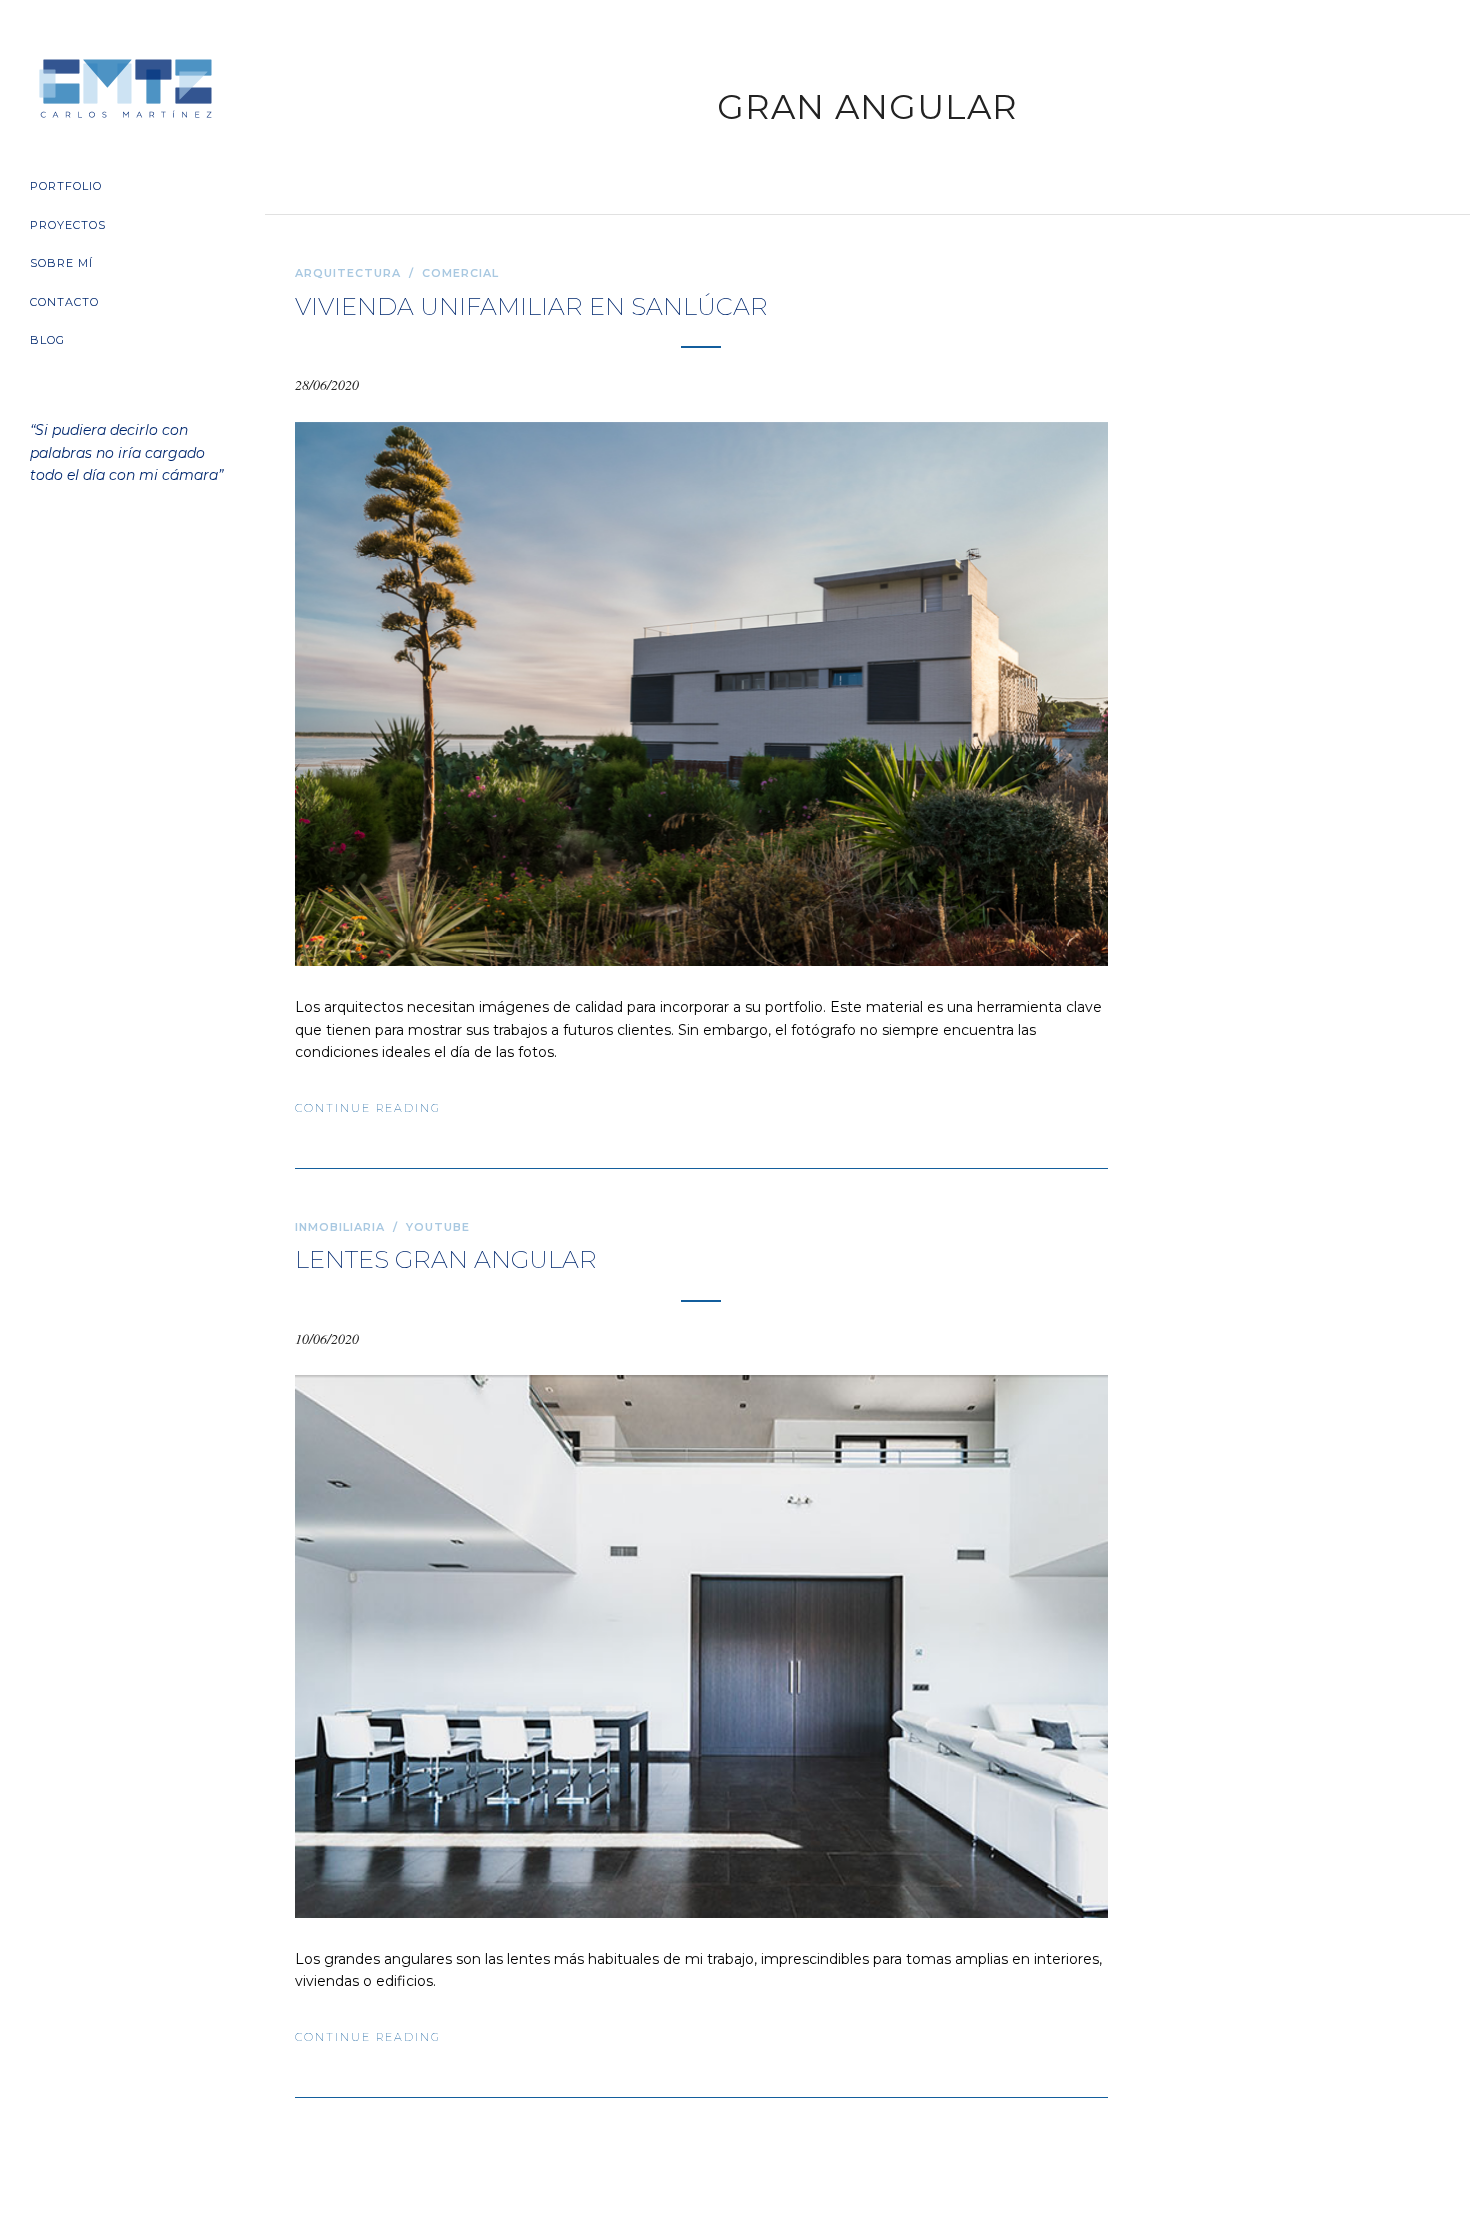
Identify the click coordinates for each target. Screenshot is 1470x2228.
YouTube (438, 1227)
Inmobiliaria (340, 1227)
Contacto (64, 302)
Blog (47, 340)
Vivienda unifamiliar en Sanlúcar (531, 306)
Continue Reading (368, 1108)
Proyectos (68, 225)
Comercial (460, 273)
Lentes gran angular (446, 1259)
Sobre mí (61, 263)
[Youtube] (116, 586)
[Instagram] (150, 586)
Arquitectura (348, 273)
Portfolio (66, 186)
